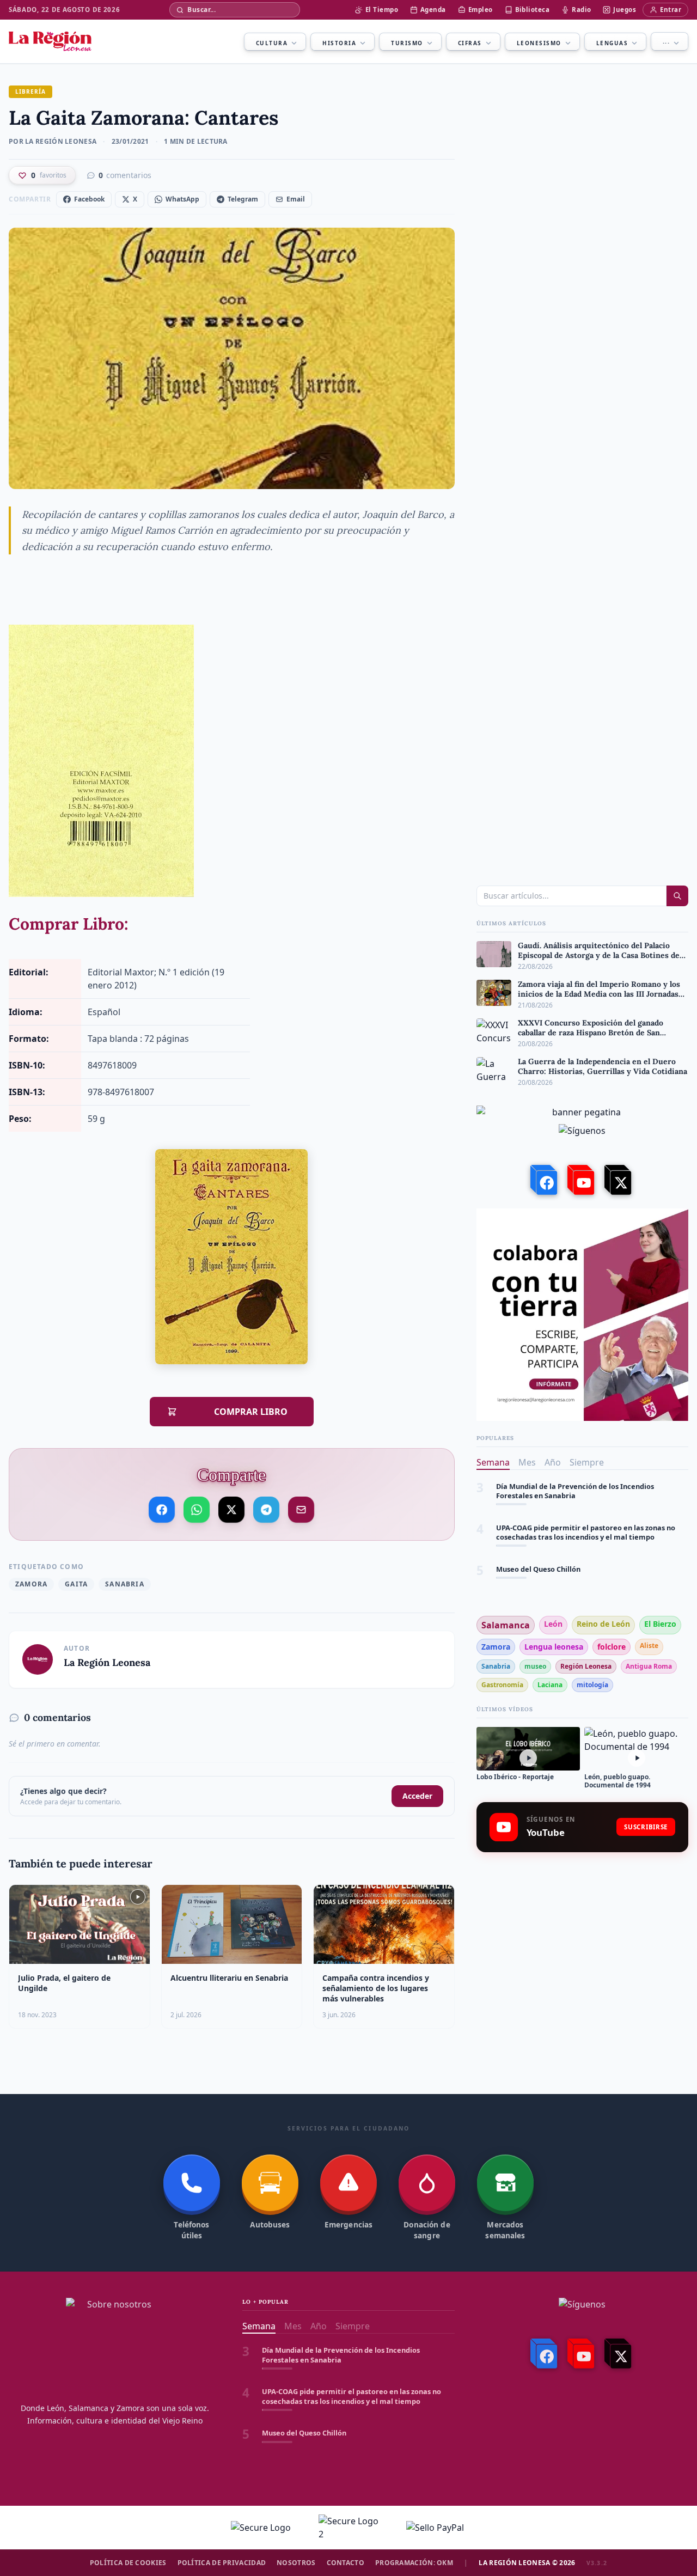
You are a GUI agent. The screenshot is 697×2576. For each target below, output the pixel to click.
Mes (527, 1462)
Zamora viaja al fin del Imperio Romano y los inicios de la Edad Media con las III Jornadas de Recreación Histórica (591, 1574)
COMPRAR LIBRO (239, 1412)
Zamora (31, 1584)
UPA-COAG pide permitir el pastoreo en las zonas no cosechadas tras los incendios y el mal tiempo (586, 1491)
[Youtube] (582, 1180)
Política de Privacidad (222, 2563)
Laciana (550, 1685)
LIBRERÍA (30, 91)
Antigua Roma (649, 1666)
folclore (612, 1647)
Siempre (587, 1462)
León (553, 1624)
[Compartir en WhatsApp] (197, 1509)
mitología (592, 1685)
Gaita (76, 1584)
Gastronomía (502, 1685)
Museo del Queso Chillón (538, 1528)
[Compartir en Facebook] (162, 1509)
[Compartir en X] (232, 1509)
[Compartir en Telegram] (267, 1505)
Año (553, 1462)
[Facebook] (545, 1180)
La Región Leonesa (107, 1662)
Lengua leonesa (554, 1647)
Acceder (417, 1796)
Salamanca (506, 1625)
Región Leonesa (586, 1666)
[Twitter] (619, 1180)
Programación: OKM (414, 2563)
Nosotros (296, 2563)
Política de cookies (128, 2563)
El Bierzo (660, 1624)
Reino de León (603, 1624)
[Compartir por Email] (301, 1507)
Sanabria (125, 1584)
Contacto (346, 2563)
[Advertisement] (582, 1947)
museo (535, 1666)
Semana (493, 1462)
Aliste (649, 1646)
